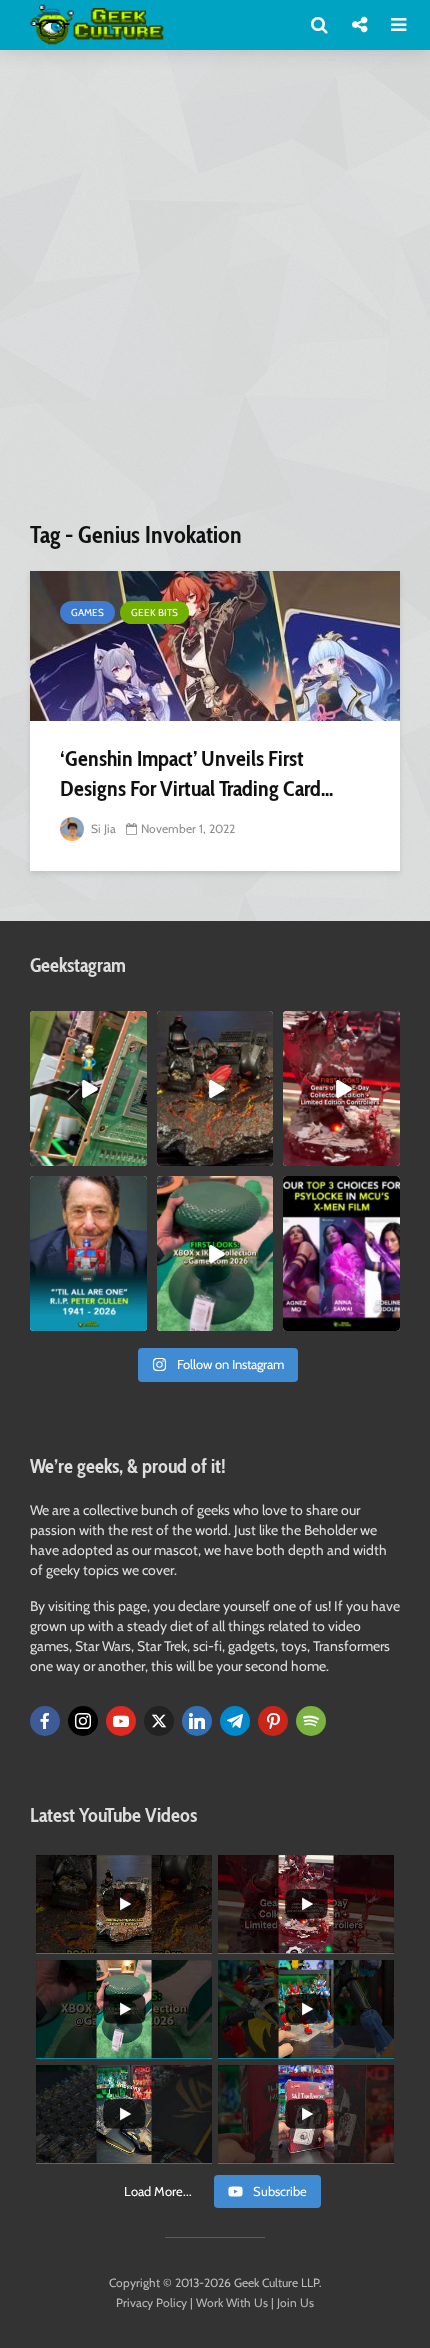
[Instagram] (83, 1721)
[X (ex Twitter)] (159, 1721)
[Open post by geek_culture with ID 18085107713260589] (341, 1088)
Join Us (295, 2302)
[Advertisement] (215, 293)
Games (87, 612)
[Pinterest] (273, 1721)
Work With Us (232, 2302)
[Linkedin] (197, 1721)
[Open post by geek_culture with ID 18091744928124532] (215, 1253)
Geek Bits (154, 612)
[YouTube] (121, 1721)
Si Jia (102, 828)
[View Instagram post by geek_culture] (135, 1155)
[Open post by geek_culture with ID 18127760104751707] (88, 1253)
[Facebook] (45, 1721)
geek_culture (87, 1026)
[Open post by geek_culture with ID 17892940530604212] (88, 1088)
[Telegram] (235, 1721)
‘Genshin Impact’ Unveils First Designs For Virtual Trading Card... (196, 773)
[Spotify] (311, 1721)
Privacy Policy (151, 2302)
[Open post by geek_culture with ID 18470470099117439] (215, 1088)
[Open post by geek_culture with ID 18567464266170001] (341, 1253)
